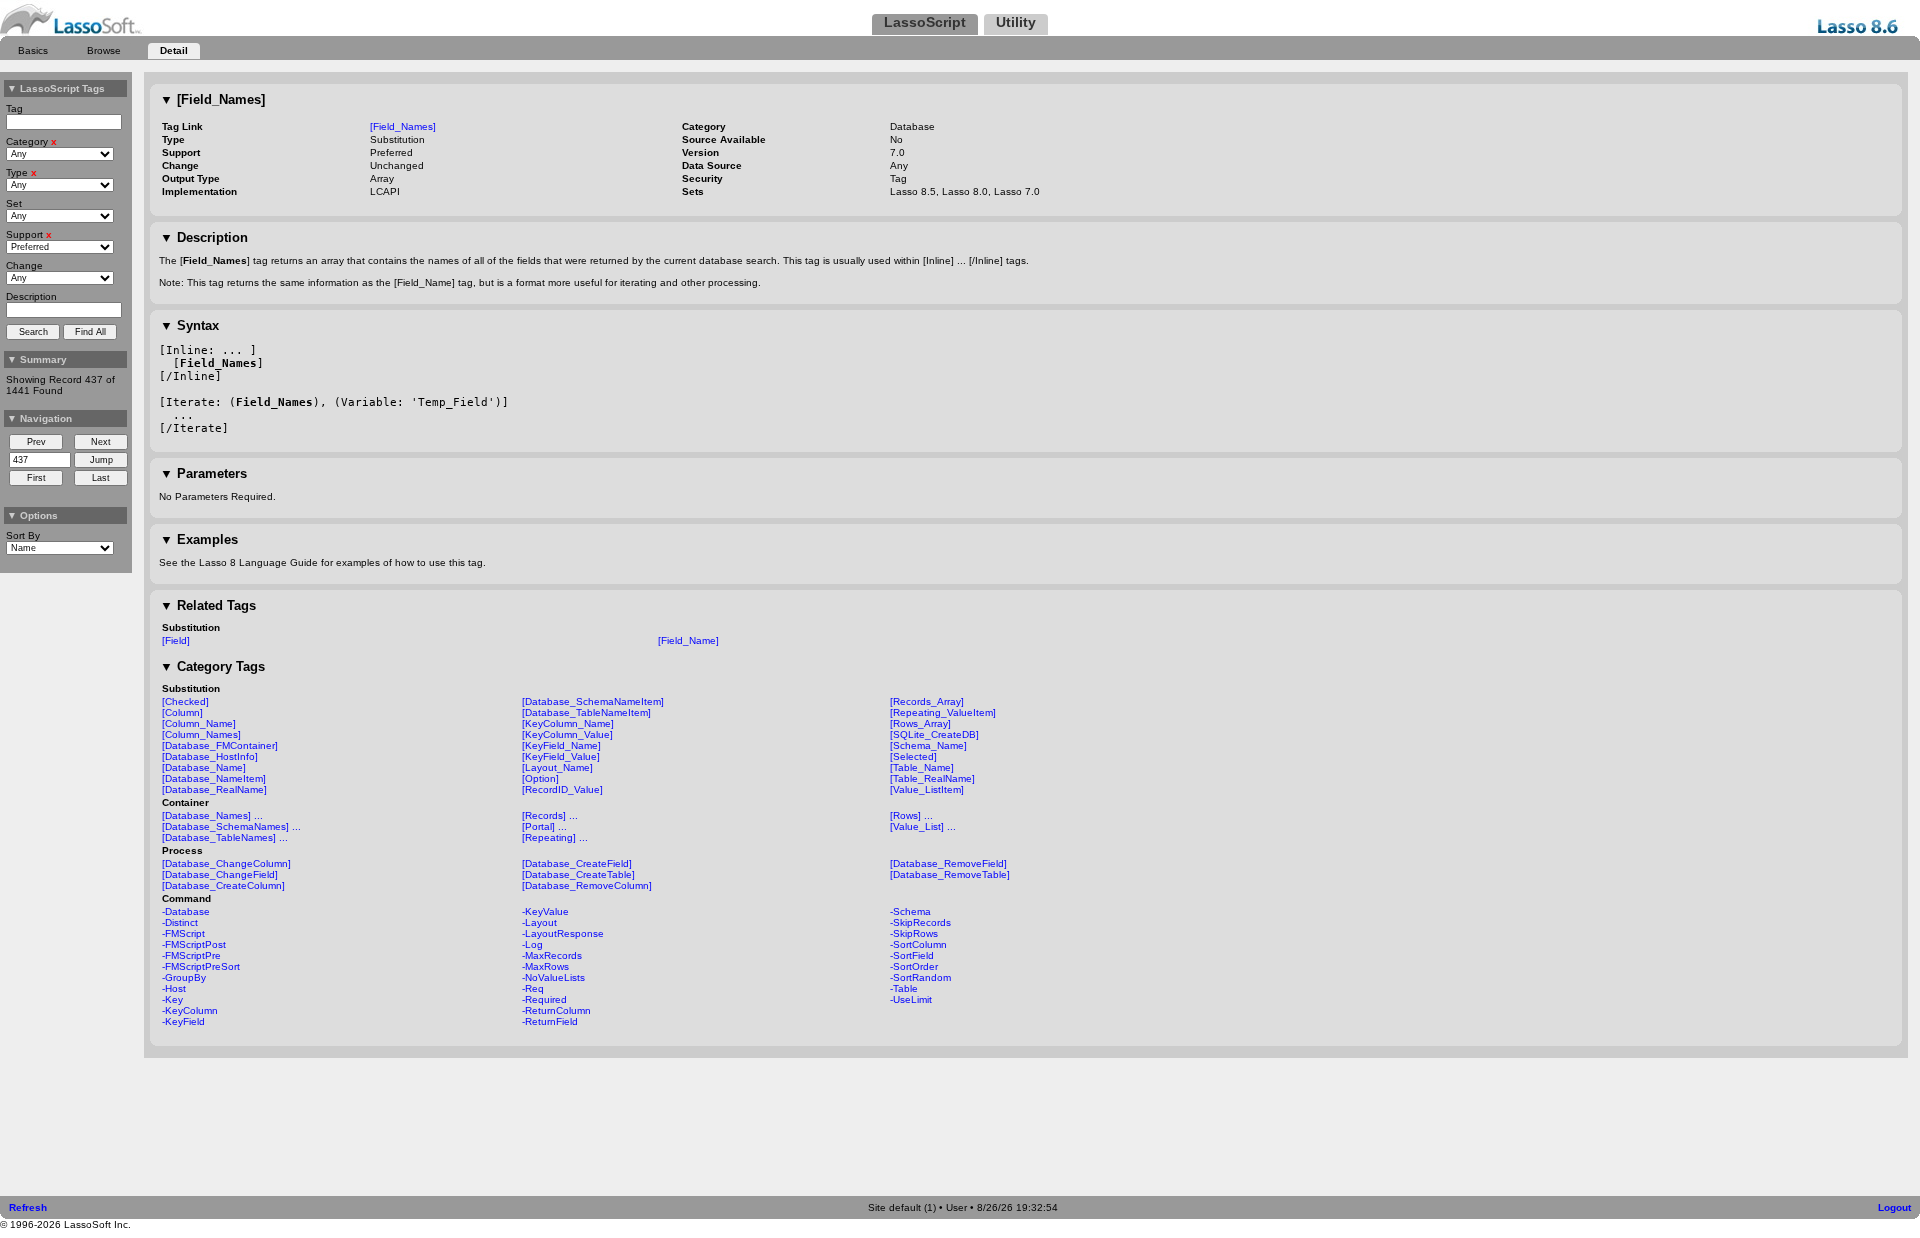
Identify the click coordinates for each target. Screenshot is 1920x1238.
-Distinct (180, 922)
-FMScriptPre (191, 955)
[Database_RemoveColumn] (587, 885)
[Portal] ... (544, 826)
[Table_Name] (922, 767)
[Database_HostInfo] (210, 756)
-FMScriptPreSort (201, 966)
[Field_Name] (688, 640)
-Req (533, 988)
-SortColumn (918, 944)
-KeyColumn (190, 1010)
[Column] (182, 712)
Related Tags (208, 605)
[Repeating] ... (555, 837)
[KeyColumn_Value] (567, 734)
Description (204, 237)
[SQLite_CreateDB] (934, 734)
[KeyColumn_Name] (568, 723)
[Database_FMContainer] (220, 745)
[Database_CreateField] (577, 863)
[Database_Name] (204, 767)
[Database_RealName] (214, 789)
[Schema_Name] (928, 745)
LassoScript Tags (56, 88)
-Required (544, 999)
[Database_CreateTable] (578, 874)
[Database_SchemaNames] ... (231, 826)
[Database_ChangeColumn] (226, 863)
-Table (904, 988)
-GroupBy (184, 977)
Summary (37, 359)
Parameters (203, 473)
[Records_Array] (927, 701)
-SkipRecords (920, 922)
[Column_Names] (201, 734)
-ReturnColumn (556, 1010)
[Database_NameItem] (214, 778)
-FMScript (183, 933)
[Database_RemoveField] (948, 863)
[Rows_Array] (920, 723)
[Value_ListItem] (927, 789)
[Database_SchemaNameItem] (593, 701)
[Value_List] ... (923, 826)
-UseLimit (911, 999)
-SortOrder (914, 966)
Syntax (189, 325)
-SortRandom (920, 977)
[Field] (176, 640)
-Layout (539, 922)
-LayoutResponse (563, 933)
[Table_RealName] (932, 778)
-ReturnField (550, 1021)
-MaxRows (545, 966)
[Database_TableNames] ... (225, 837)
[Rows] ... (911, 815)
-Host (174, 988)
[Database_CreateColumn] (223, 885)
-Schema (910, 911)
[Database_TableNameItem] (586, 712)
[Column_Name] (199, 723)
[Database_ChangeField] (220, 874)
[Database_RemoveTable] (950, 874)
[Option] (540, 778)
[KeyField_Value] (561, 756)
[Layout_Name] (557, 767)
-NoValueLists (553, 977)
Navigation (39, 418)
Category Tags (212, 666)
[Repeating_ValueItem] (943, 712)
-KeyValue (545, 911)
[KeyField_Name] (561, 745)
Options (32, 515)
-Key (172, 999)
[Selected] (913, 756)
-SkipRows (914, 933)
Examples (199, 539)
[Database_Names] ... (212, 815)
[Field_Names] (212, 99)
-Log (532, 944)
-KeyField (183, 1021)
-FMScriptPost (194, 944)
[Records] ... (550, 815)
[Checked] (185, 701)
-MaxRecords (552, 955)
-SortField (912, 955)
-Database (186, 911)
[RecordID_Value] (562, 789)
